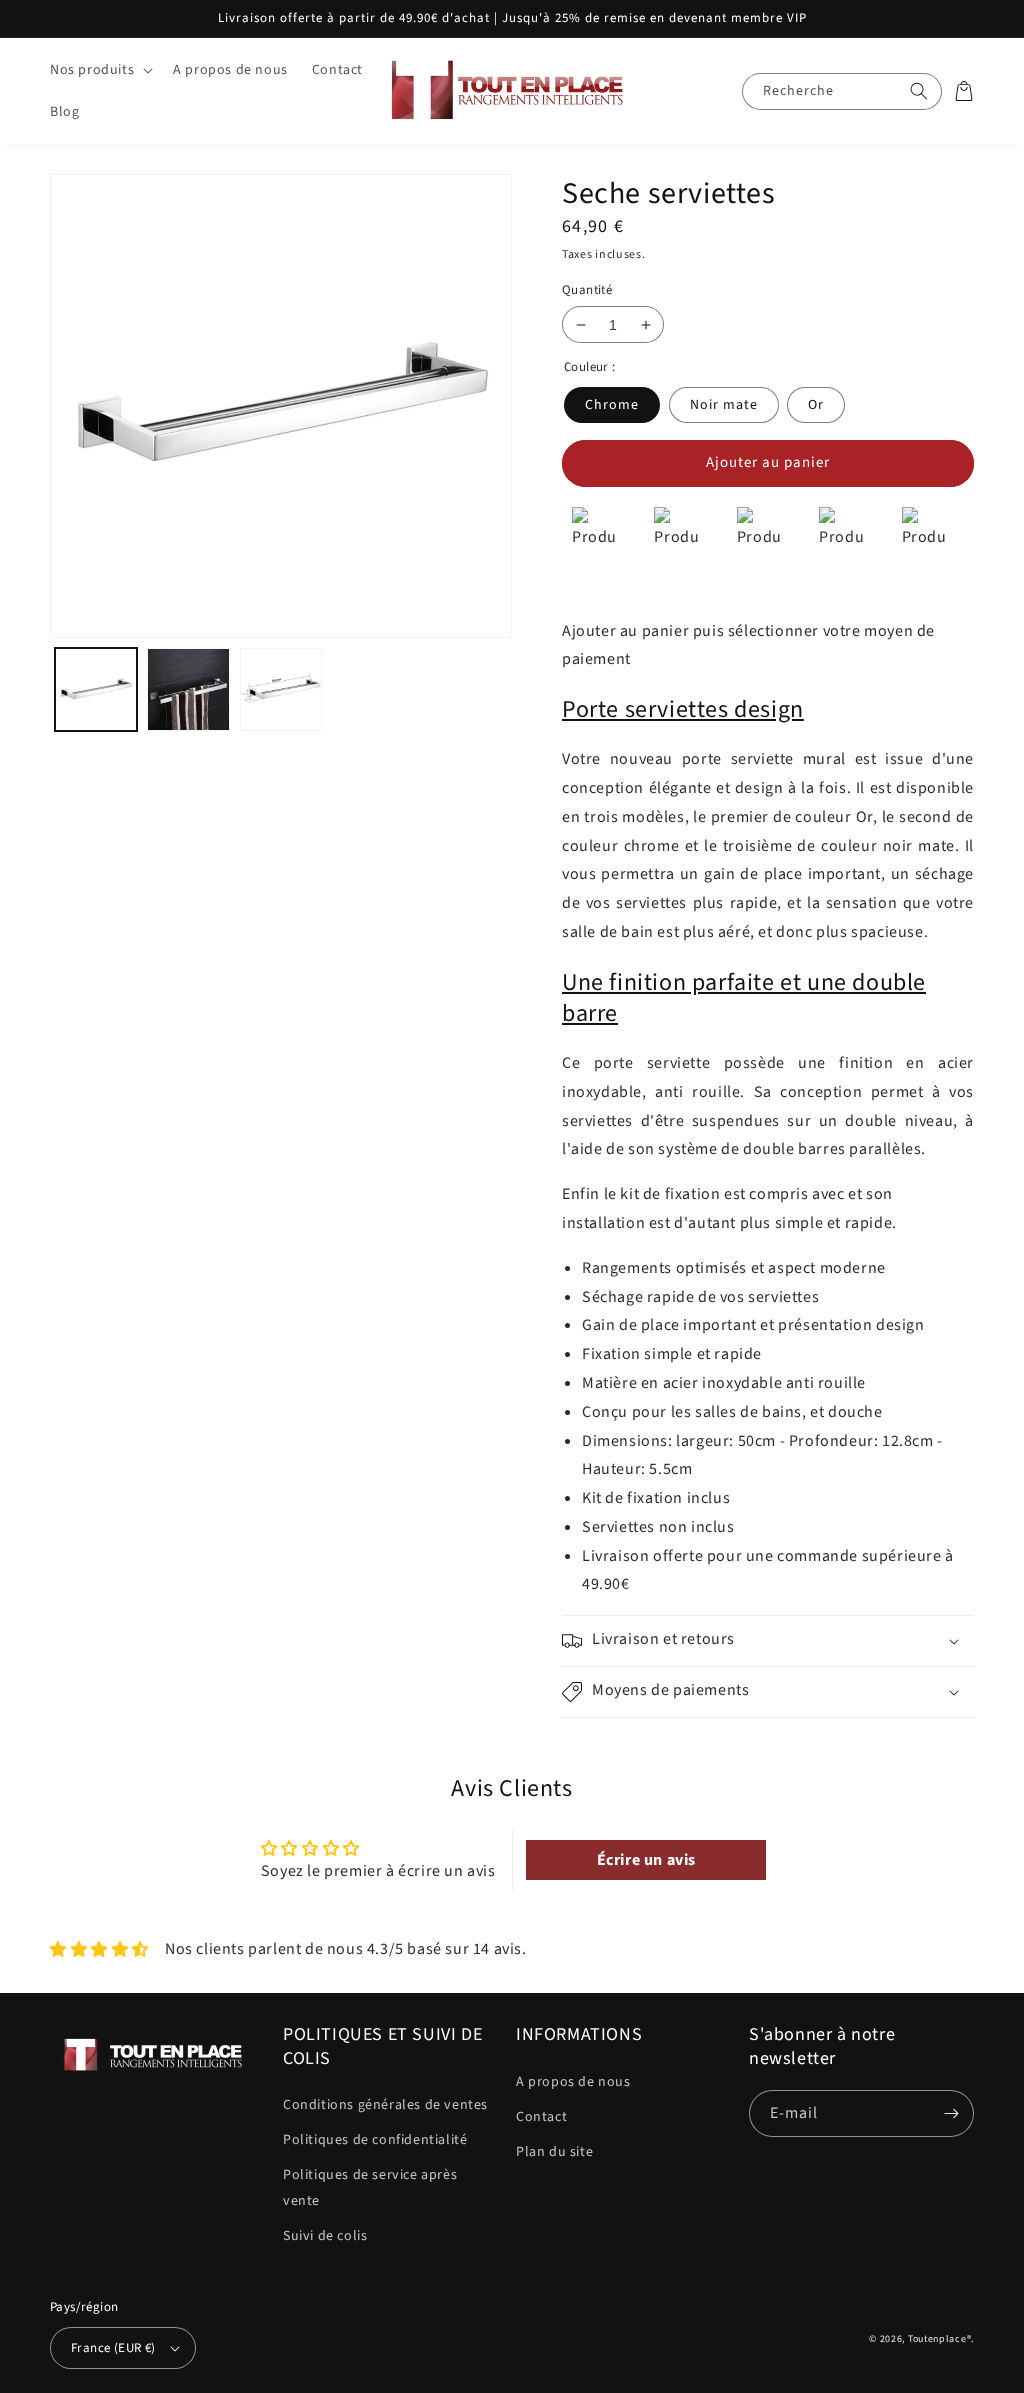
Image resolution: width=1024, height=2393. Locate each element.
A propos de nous (573, 2082)
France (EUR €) (113, 2348)
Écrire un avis (646, 1860)
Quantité (587, 290)
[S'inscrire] (951, 2113)
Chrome (612, 405)
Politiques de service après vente (370, 2187)
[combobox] (842, 91)
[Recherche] (919, 91)
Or (816, 405)
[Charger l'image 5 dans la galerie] (281, 689)
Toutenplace (937, 2339)
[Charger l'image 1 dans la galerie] (96, 689)
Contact (541, 2117)
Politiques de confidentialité (375, 2140)
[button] (99, 70)
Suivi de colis (325, 2236)
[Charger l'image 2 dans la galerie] (188, 689)
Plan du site (554, 2152)
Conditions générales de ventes (385, 2105)
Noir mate (724, 405)
